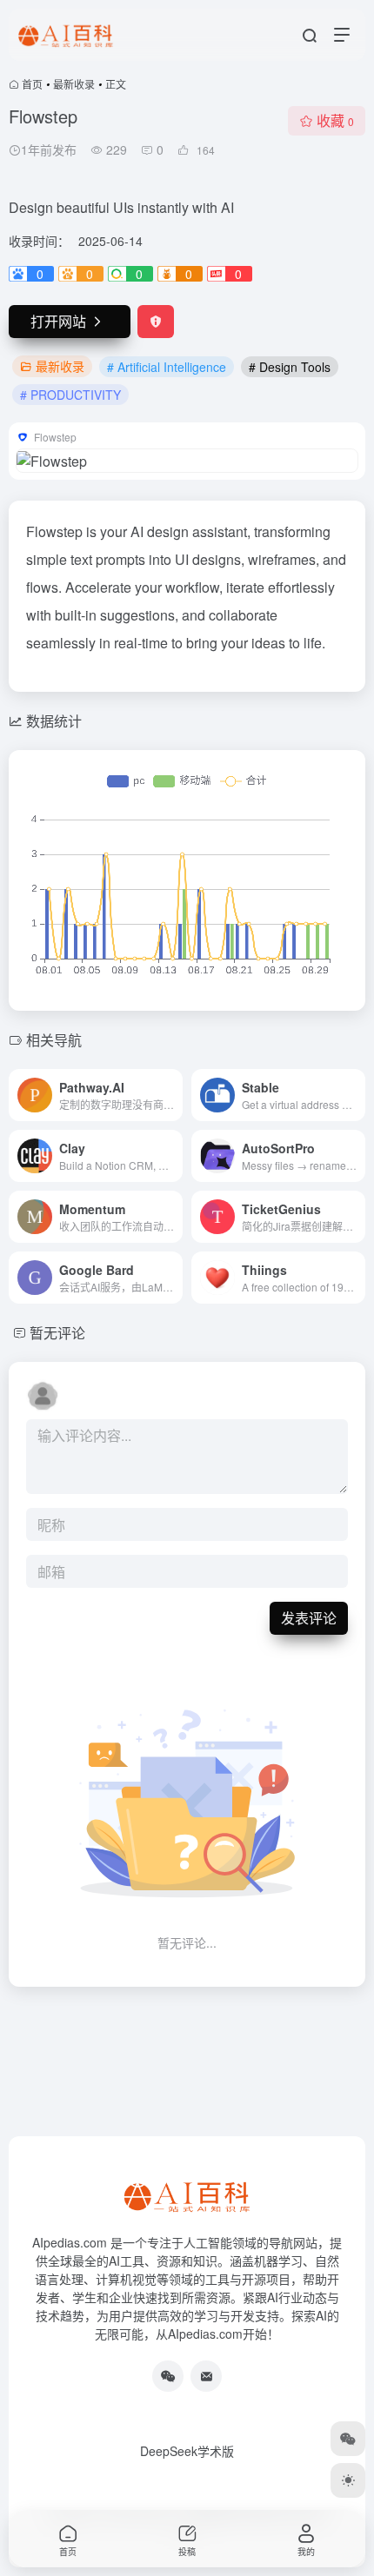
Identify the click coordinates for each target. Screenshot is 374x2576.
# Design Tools (290, 367)
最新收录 (74, 84)
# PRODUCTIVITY (70, 395)
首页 (32, 84)
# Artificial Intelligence (167, 367)
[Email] (206, 2376)
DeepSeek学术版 (187, 2451)
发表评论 (309, 1618)
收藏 (335, 120)
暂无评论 (57, 1333)
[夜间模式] (348, 2480)
